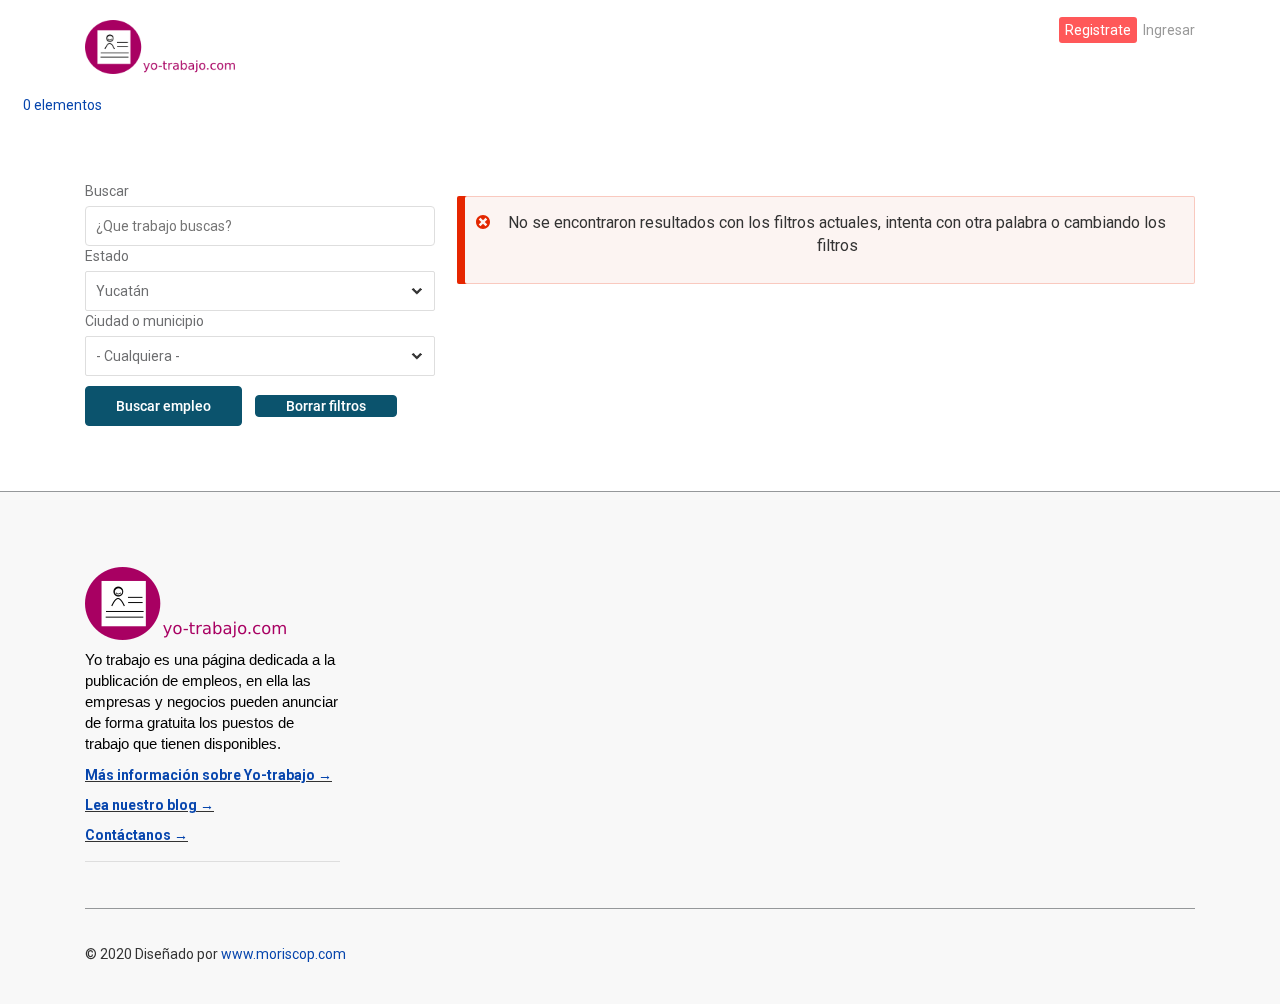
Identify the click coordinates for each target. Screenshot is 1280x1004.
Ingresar (1169, 30)
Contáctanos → (136, 835)
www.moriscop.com (283, 954)
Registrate (1098, 30)
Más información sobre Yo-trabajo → (208, 775)
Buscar (107, 191)
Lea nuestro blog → (149, 805)
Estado (107, 256)
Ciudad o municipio (144, 321)
